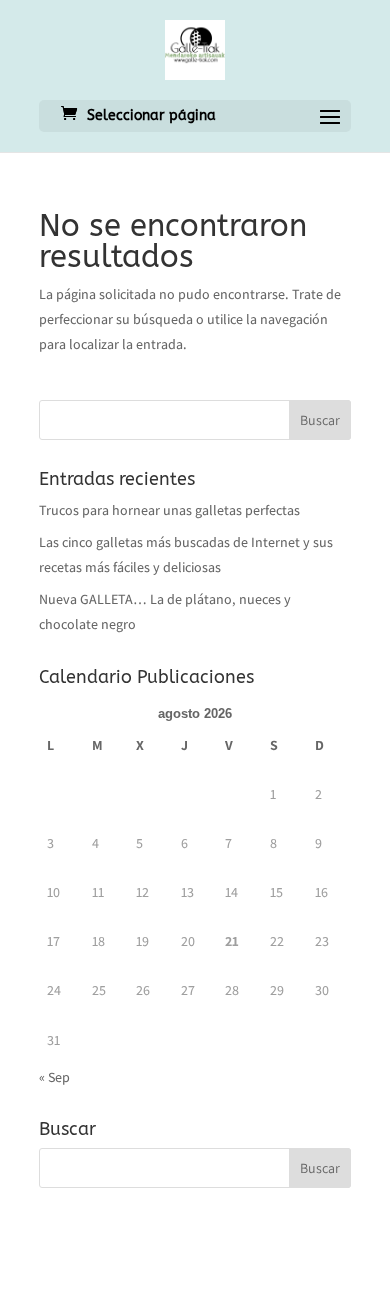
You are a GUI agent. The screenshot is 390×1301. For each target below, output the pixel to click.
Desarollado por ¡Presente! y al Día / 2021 (195, 1273)
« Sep (54, 1077)
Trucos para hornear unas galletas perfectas (169, 510)
